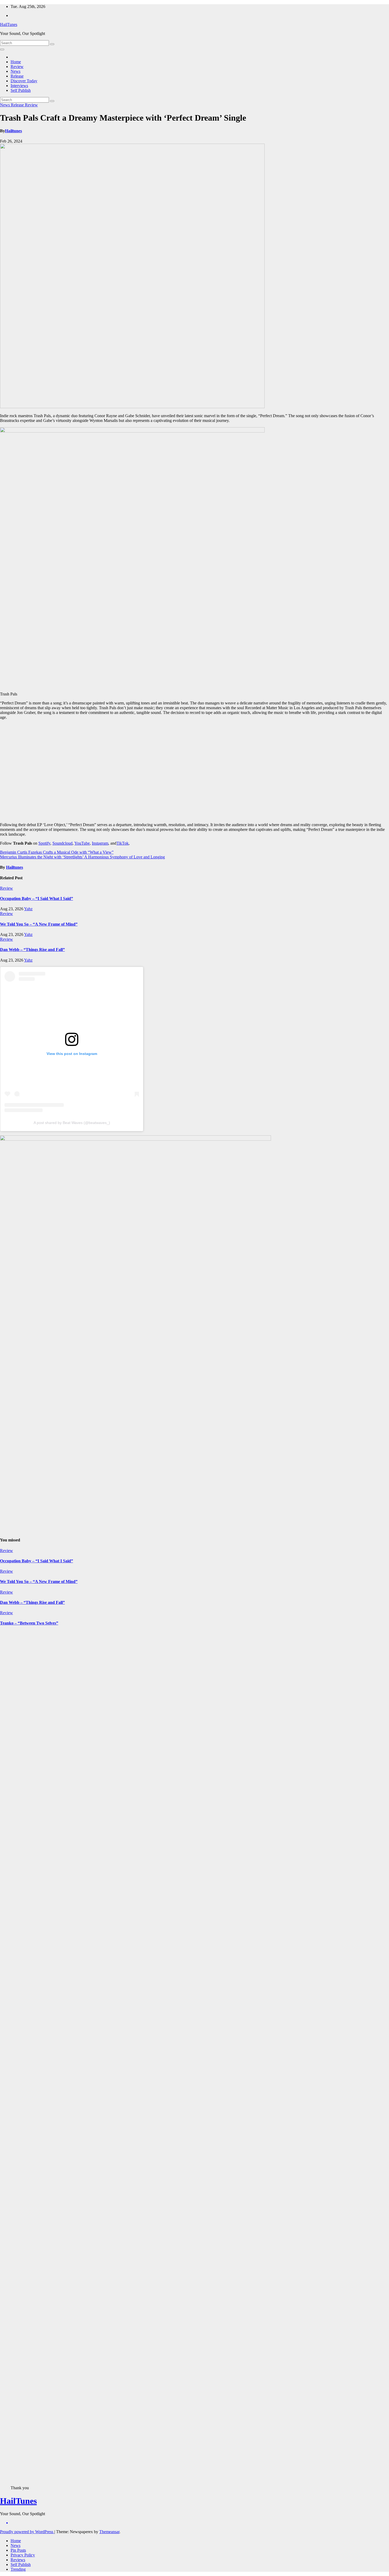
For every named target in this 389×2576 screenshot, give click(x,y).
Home (16, 62)
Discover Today (24, 81)
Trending (18, 2569)
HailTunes (9, 24)
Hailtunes (13, 131)
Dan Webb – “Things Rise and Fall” (32, 950)
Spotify (44, 843)
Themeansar (109, 2532)
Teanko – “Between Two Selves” (29, 1623)
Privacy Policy (23, 2555)
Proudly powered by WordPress (27, 2532)
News (15, 71)
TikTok (123, 843)
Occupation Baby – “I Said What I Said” (37, 898)
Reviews (18, 2560)
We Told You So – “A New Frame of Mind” (39, 924)
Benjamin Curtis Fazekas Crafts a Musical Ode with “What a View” (57, 852)
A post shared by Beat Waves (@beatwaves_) (72, 1123)
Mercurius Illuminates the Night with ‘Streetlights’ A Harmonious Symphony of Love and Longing (82, 857)
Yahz (28, 909)
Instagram (100, 843)
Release (17, 76)
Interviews (19, 86)
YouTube (82, 843)
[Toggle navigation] (2, 49)
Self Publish (21, 90)
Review (17, 67)
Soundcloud (62, 843)
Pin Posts (18, 2550)
